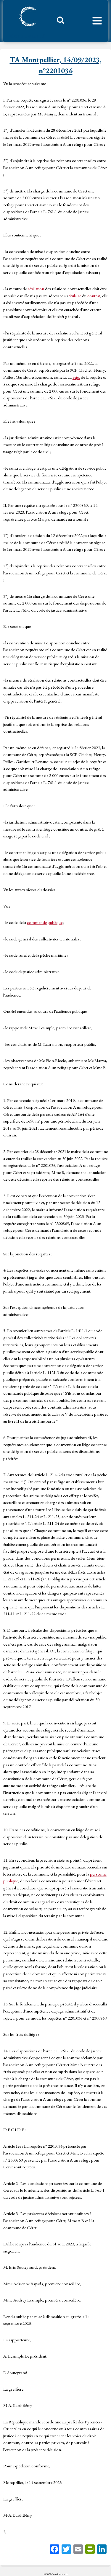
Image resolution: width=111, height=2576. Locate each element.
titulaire (75, 296)
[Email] (78, 2550)
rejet (76, 377)
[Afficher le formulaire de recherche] (58, 22)
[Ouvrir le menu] (97, 21)
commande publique (45, 922)
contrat (94, 296)
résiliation (36, 289)
